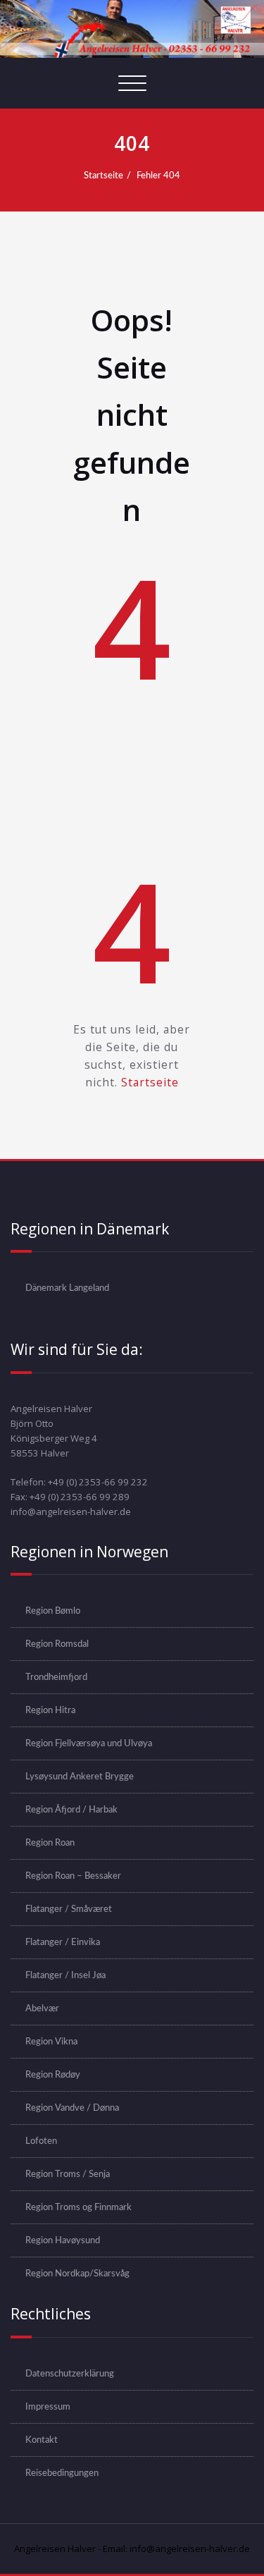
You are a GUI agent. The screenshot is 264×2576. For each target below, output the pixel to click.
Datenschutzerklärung (70, 2374)
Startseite (103, 176)
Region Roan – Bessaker (73, 1876)
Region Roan (50, 1843)
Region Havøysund (63, 2240)
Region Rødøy (53, 2075)
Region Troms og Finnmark (78, 2207)
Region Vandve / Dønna (72, 2108)
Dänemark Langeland (67, 1288)
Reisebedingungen (62, 2473)
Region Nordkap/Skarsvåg (77, 2274)
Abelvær (42, 2008)
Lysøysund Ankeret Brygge (80, 1777)
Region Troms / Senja (68, 2174)
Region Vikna (51, 2042)
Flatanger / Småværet (69, 1909)
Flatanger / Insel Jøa (65, 1975)
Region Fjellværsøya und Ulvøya (89, 1743)
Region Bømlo (53, 1611)
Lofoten (41, 2141)
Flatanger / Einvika (63, 1942)
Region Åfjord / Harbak (71, 1810)
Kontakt (42, 2440)
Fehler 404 (158, 176)
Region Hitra (50, 1710)
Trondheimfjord (56, 1677)
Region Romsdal (57, 1644)
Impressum (48, 2407)
